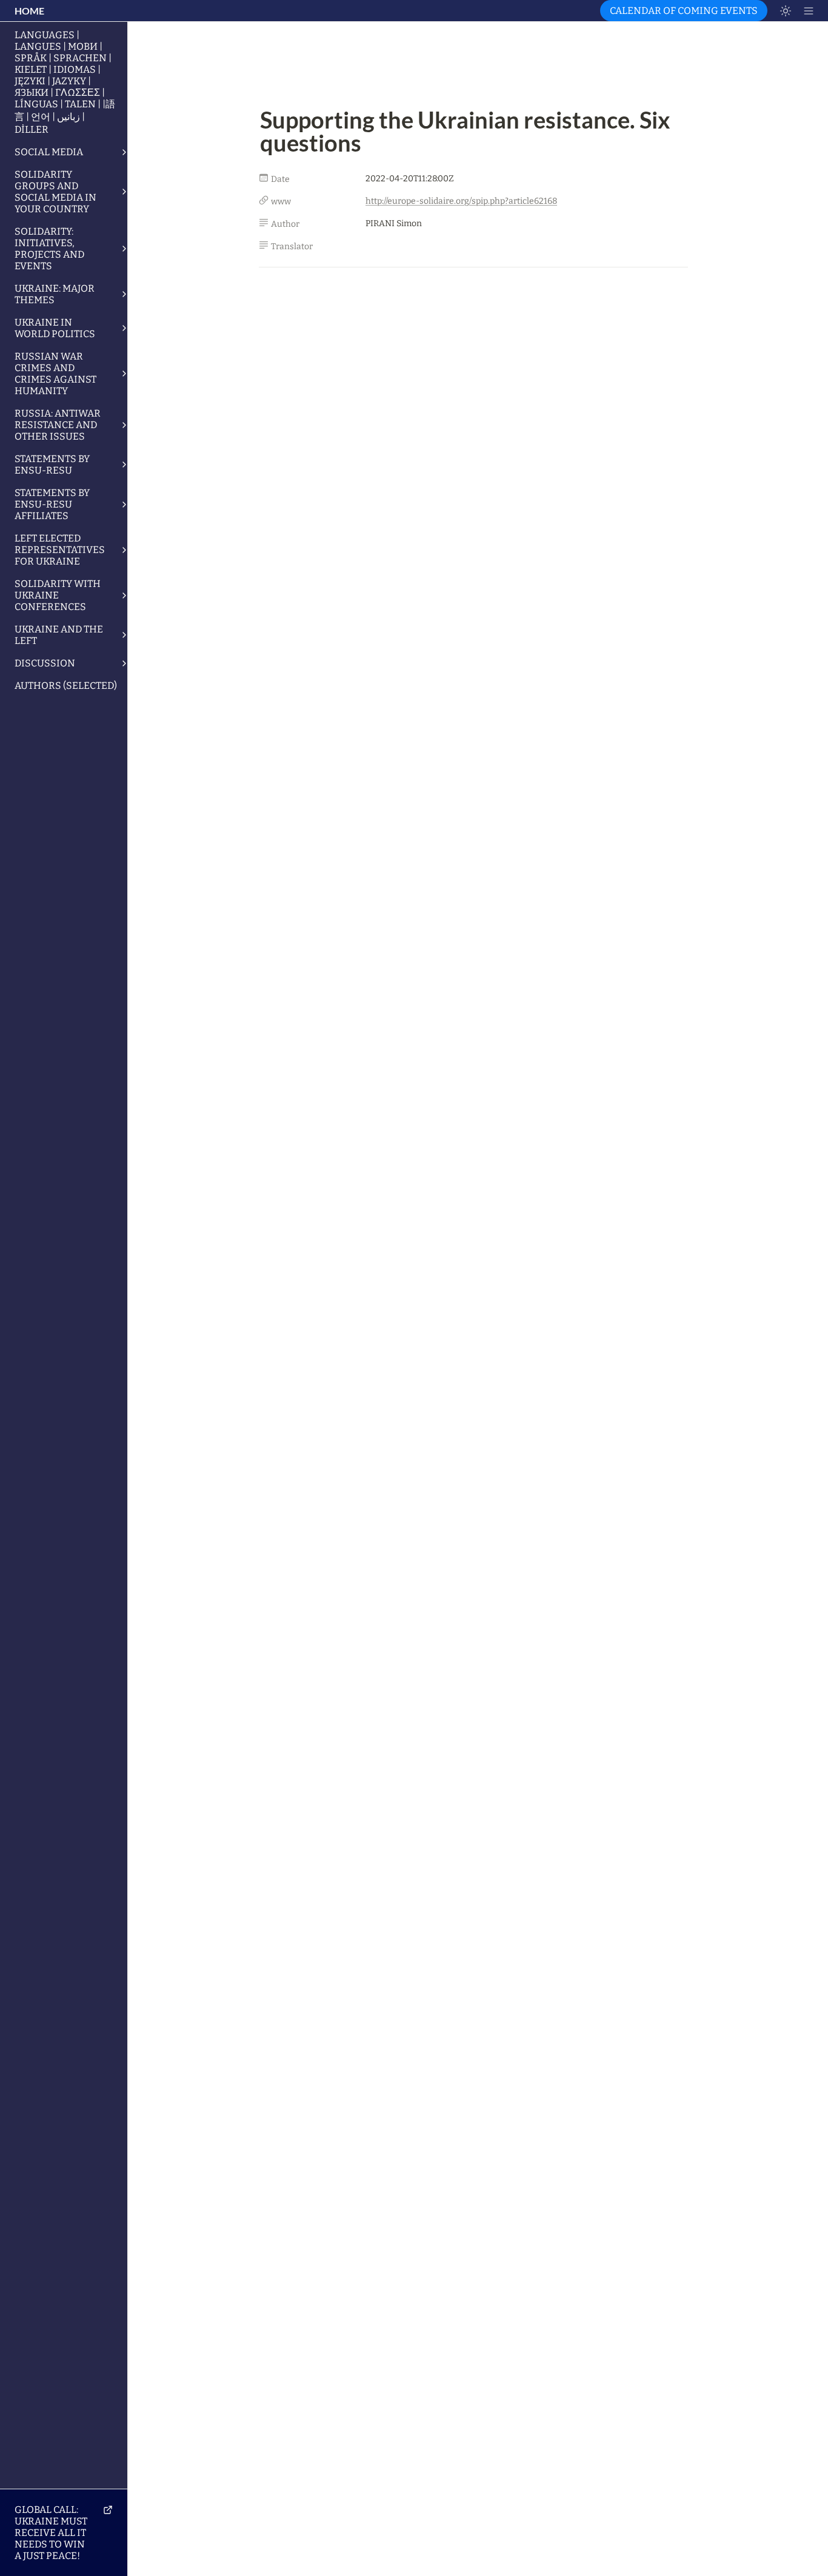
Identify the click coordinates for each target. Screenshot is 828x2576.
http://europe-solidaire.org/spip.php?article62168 (461, 201)
